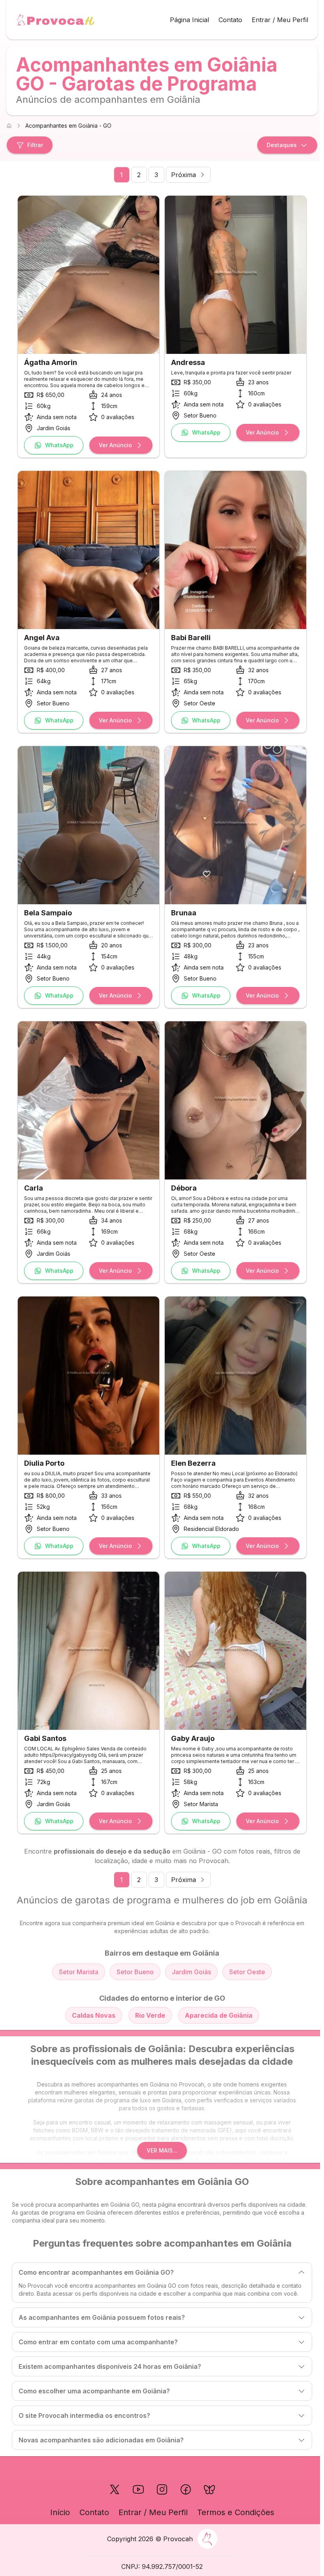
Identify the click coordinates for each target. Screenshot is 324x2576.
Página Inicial (189, 20)
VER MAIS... (162, 2150)
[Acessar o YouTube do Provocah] (138, 2489)
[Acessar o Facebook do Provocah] (186, 2489)
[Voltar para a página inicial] (55, 20)
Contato (230, 20)
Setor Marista (79, 1972)
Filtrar (35, 145)
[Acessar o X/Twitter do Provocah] (115, 2489)
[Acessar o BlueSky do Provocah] (209, 2489)
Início (60, 2512)
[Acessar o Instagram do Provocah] (162, 2489)
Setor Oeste (247, 1972)
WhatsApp (59, 445)
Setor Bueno (135, 1972)
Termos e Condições (236, 2512)
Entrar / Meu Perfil (280, 20)
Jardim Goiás (191, 1972)
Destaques (282, 145)
